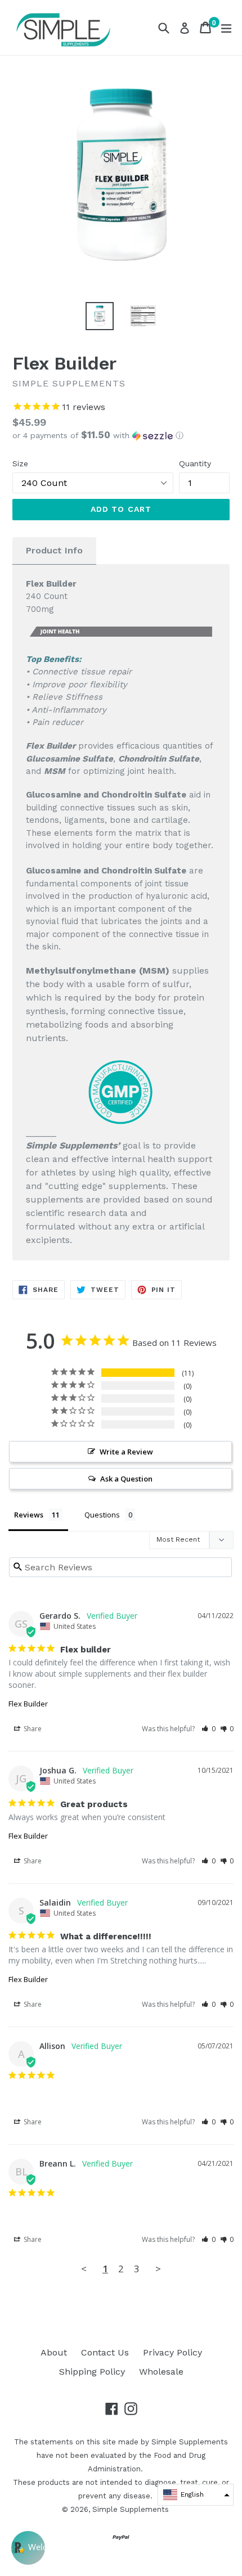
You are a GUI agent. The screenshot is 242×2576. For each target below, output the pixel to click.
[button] (121, 435)
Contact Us (105, 2352)
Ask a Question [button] (126, 1479)
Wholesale (161, 2372)
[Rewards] (28, 2548)
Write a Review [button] (126, 1452)
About (54, 2352)
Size (20, 463)
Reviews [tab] (29, 1515)
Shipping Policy (92, 2372)
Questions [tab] (102, 1515)
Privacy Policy (172, 2352)
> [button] (158, 2269)
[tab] (54, 551)
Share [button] (32, 1729)
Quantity (195, 463)
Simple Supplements (131, 2509)
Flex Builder (28, 1704)
